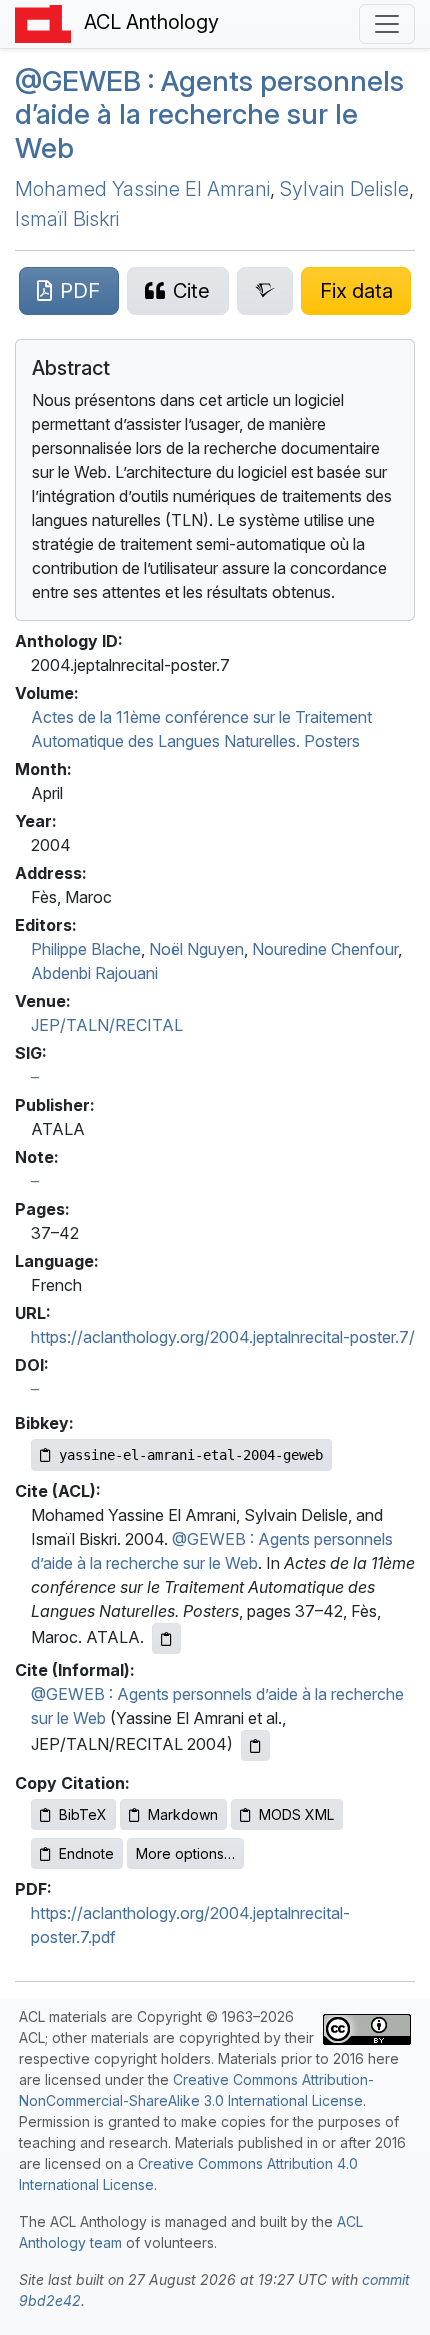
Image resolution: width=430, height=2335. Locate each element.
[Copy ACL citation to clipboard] (166, 1638)
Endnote (86, 1853)
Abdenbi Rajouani (94, 973)
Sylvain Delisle (344, 189)
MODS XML (296, 1814)
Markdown (183, 1814)
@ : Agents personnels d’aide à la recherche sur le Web (209, 114)
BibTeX (83, 1814)
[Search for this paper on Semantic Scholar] (265, 291)
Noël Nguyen (196, 949)
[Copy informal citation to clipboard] (255, 1745)
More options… (185, 1853)
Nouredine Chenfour (325, 949)
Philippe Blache (86, 949)
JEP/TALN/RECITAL (107, 1025)
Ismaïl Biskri (67, 219)
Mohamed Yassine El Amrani (142, 189)
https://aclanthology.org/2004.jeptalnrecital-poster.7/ (223, 1337)
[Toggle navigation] (387, 24)
